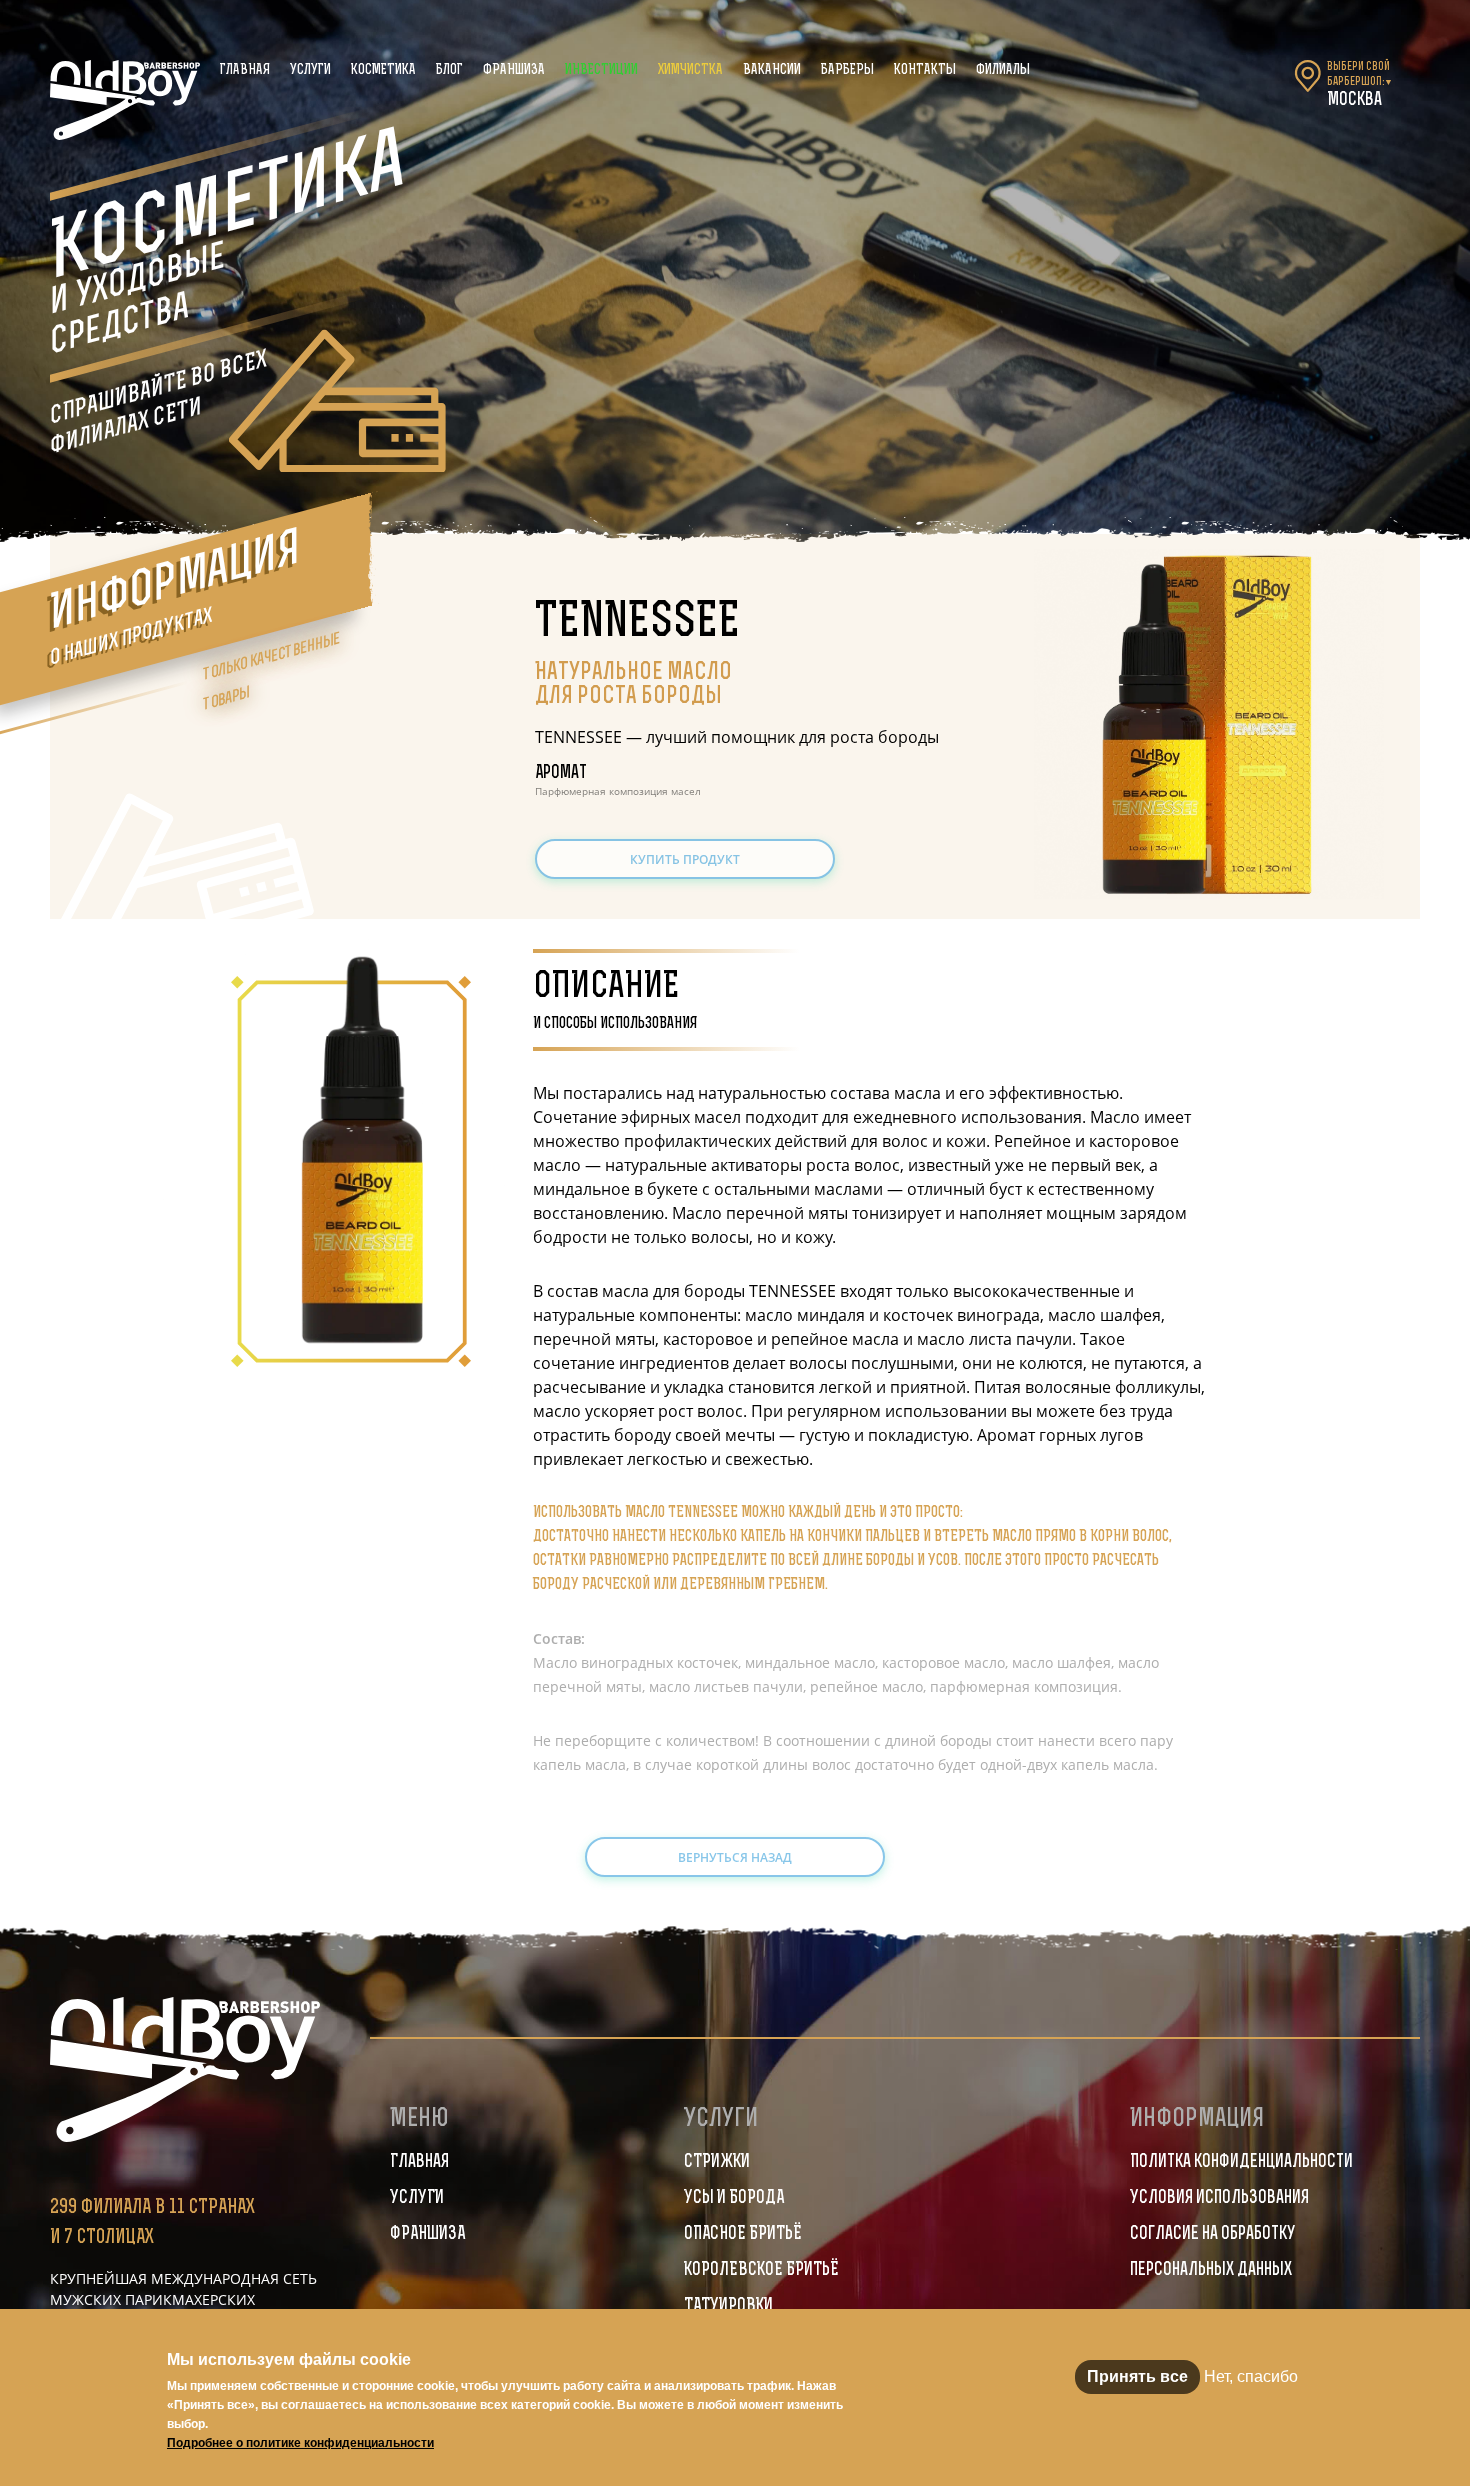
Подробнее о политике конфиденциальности (300, 2443)
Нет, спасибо (1251, 2376)
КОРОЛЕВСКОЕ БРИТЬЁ (761, 2271)
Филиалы (1003, 70)
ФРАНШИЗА (427, 2235)
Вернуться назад (735, 1857)
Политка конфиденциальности (1241, 2163)
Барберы (847, 70)
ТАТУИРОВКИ (728, 2307)
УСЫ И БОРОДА (734, 2199)
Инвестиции (601, 70)
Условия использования (1219, 2199)
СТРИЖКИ (717, 2163)
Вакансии (772, 70)
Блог (449, 70)
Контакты (925, 70)
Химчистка (690, 70)
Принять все (1137, 2376)
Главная (245, 70)
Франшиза (514, 70)
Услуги (310, 70)
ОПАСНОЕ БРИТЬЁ (743, 2235)
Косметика (383, 70)
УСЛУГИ (417, 2199)
